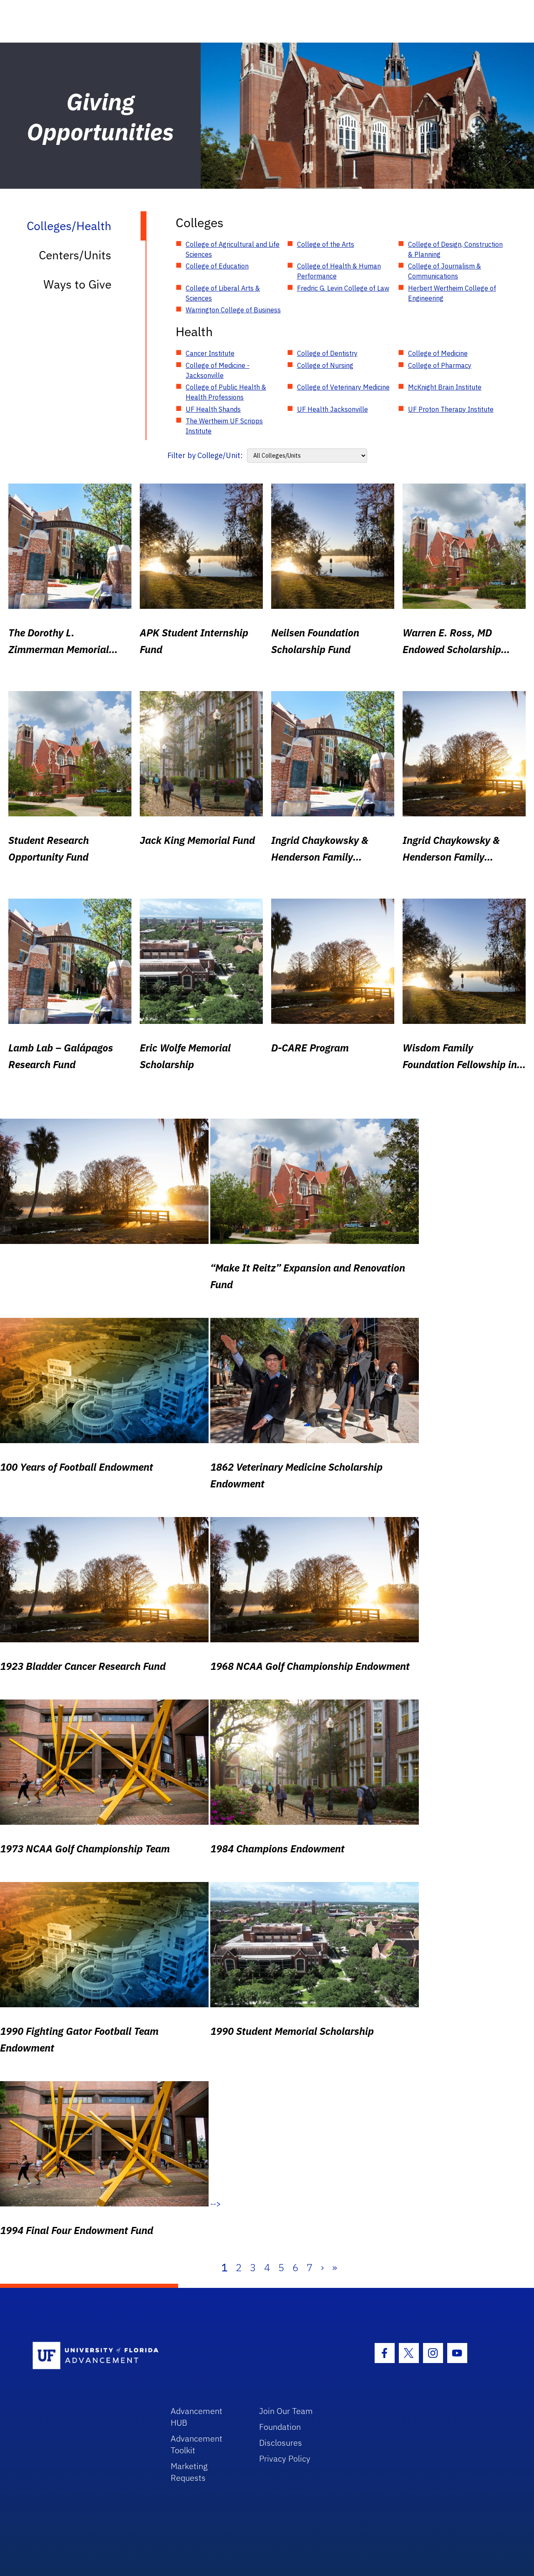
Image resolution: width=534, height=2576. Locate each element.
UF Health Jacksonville (332, 409)
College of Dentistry (327, 353)
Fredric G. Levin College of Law (343, 288)
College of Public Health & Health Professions (226, 392)
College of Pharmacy (440, 365)
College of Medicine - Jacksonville (218, 370)
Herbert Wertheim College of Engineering (452, 293)
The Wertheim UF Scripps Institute (224, 426)
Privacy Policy (285, 2458)
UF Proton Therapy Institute (451, 409)
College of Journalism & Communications (445, 271)
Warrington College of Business (233, 310)
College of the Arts (326, 244)
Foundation (280, 2427)
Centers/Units (75, 255)
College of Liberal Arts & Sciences (223, 293)
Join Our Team (286, 2411)
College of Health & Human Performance (339, 271)
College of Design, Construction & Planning (455, 249)
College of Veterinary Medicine (343, 387)
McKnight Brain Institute (445, 387)
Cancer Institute (210, 353)
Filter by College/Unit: (205, 455)
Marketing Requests (189, 2472)
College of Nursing (325, 365)
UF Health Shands (213, 409)
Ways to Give (77, 284)
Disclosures (281, 2443)
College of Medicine (438, 353)
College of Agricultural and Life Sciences (233, 249)
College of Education (217, 266)
